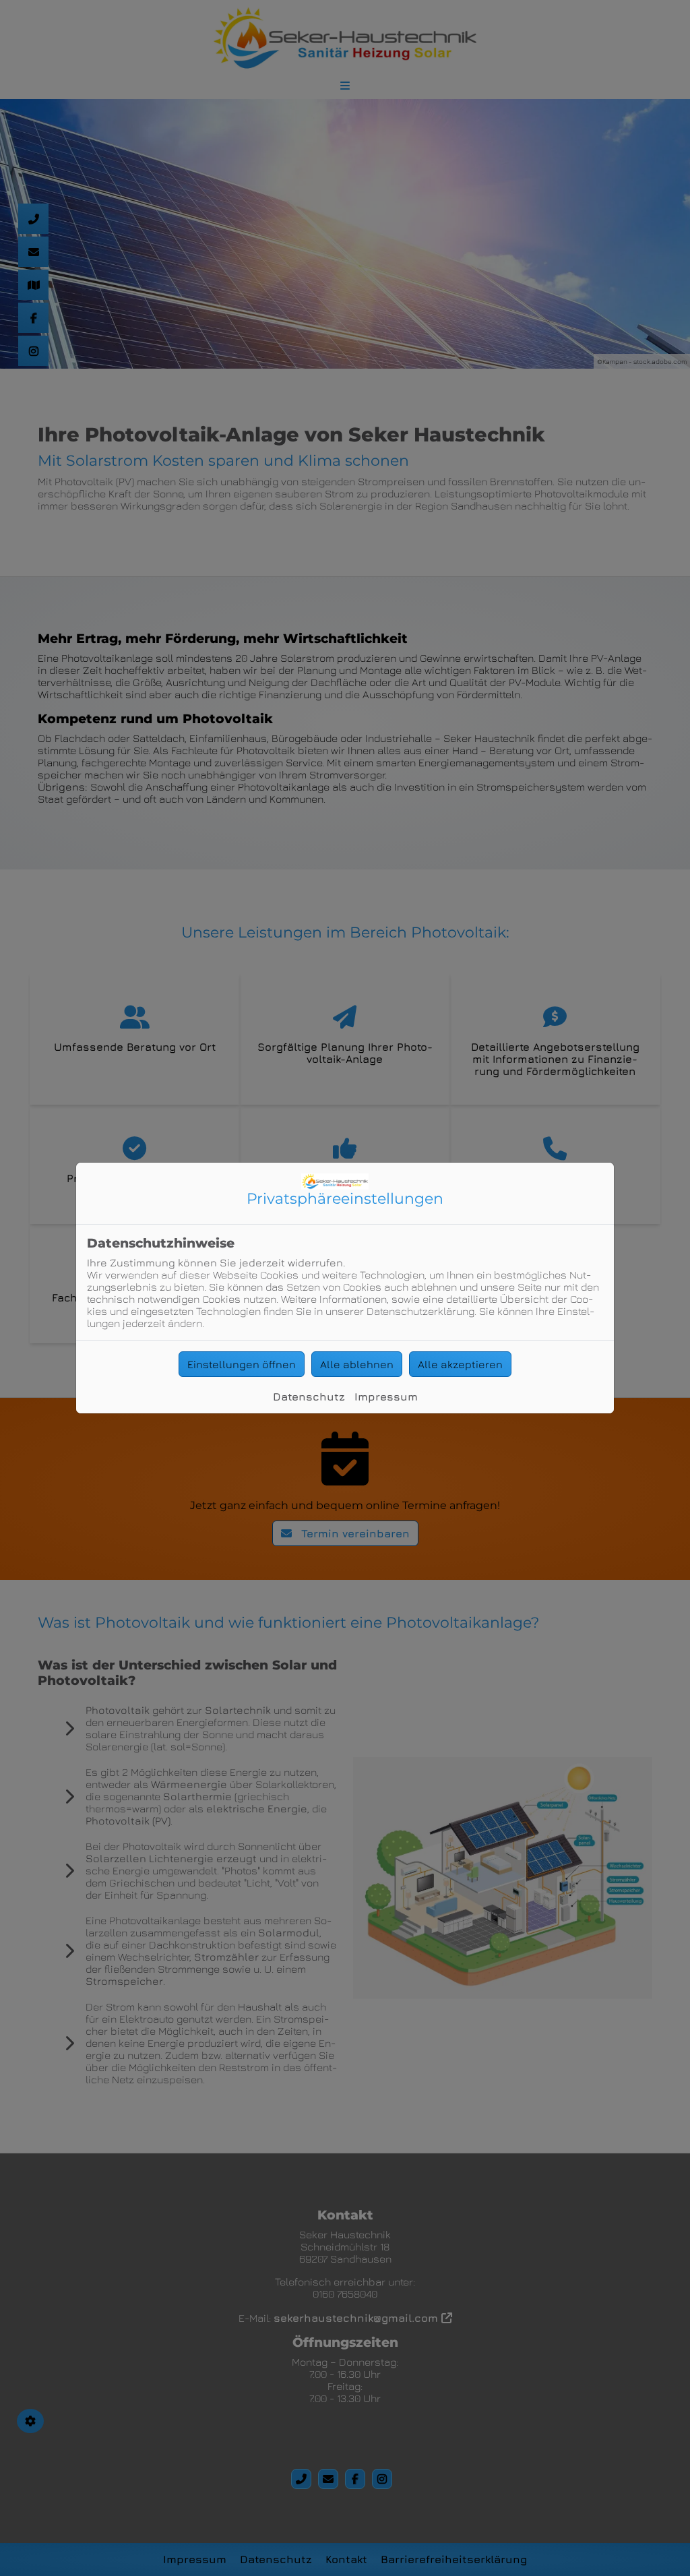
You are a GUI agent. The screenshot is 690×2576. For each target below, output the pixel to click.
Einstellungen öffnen (242, 1364)
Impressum (386, 1397)
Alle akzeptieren (460, 1364)
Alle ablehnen (357, 1364)
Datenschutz (309, 1397)
